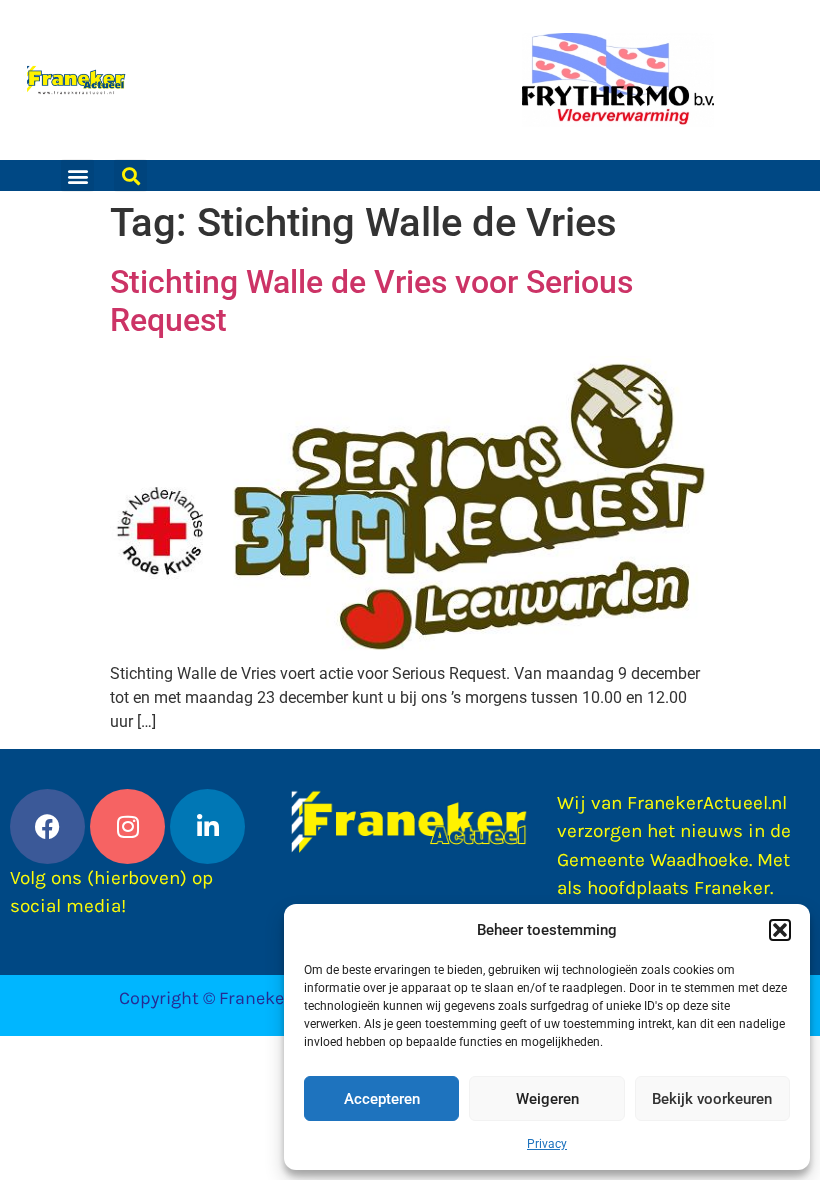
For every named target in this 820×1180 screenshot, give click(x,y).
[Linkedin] (207, 826)
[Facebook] (47, 826)
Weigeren (547, 1099)
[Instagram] (127, 826)
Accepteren (382, 1099)
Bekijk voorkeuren (712, 1099)
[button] (780, 930)
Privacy (547, 1144)
